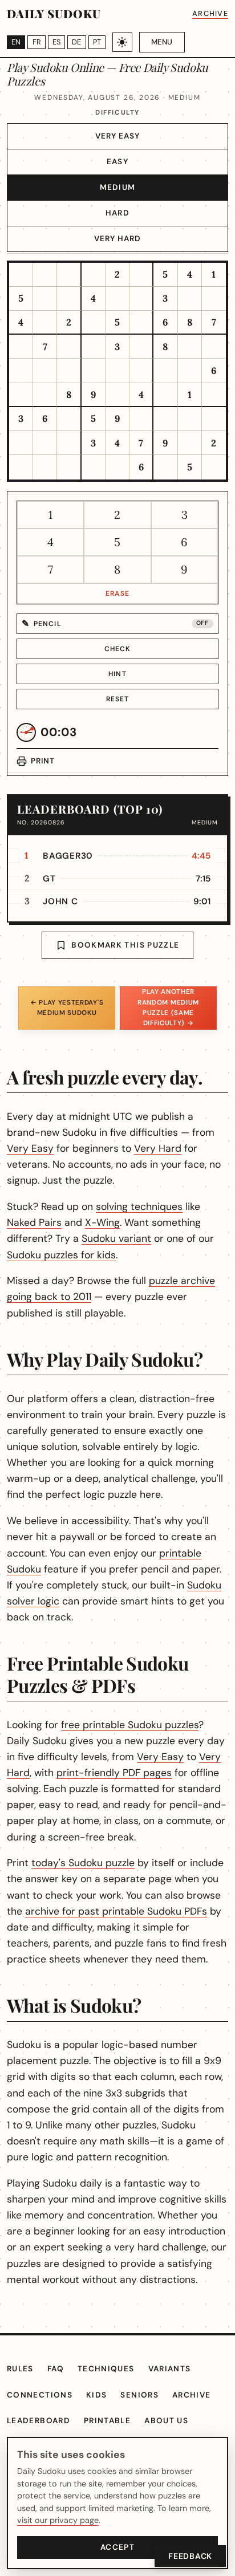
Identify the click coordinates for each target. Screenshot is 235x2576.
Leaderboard (39, 2421)
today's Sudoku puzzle (83, 1863)
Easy (117, 162)
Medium (117, 187)
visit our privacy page (58, 2520)
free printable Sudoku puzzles (130, 1725)
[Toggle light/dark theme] (122, 42)
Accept (117, 2547)
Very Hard (118, 239)
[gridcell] (21, 275)
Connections (40, 2395)
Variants (170, 2369)
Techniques (106, 2369)
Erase (117, 594)
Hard (117, 213)
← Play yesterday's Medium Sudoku (67, 1008)
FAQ (56, 2369)
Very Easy (118, 136)
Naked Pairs (34, 1222)
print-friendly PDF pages (114, 1773)
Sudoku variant (116, 1238)
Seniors (139, 2395)
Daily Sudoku (54, 13)
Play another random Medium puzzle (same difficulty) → (168, 1007)
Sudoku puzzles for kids (61, 1255)
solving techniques (139, 1206)
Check (118, 649)
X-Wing (102, 1222)
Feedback (190, 2556)
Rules (20, 2369)
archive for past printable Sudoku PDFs (116, 1911)
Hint (117, 674)
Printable (107, 2421)
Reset (118, 699)
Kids (96, 2395)
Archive (210, 13)
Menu (162, 42)
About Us (166, 2421)
